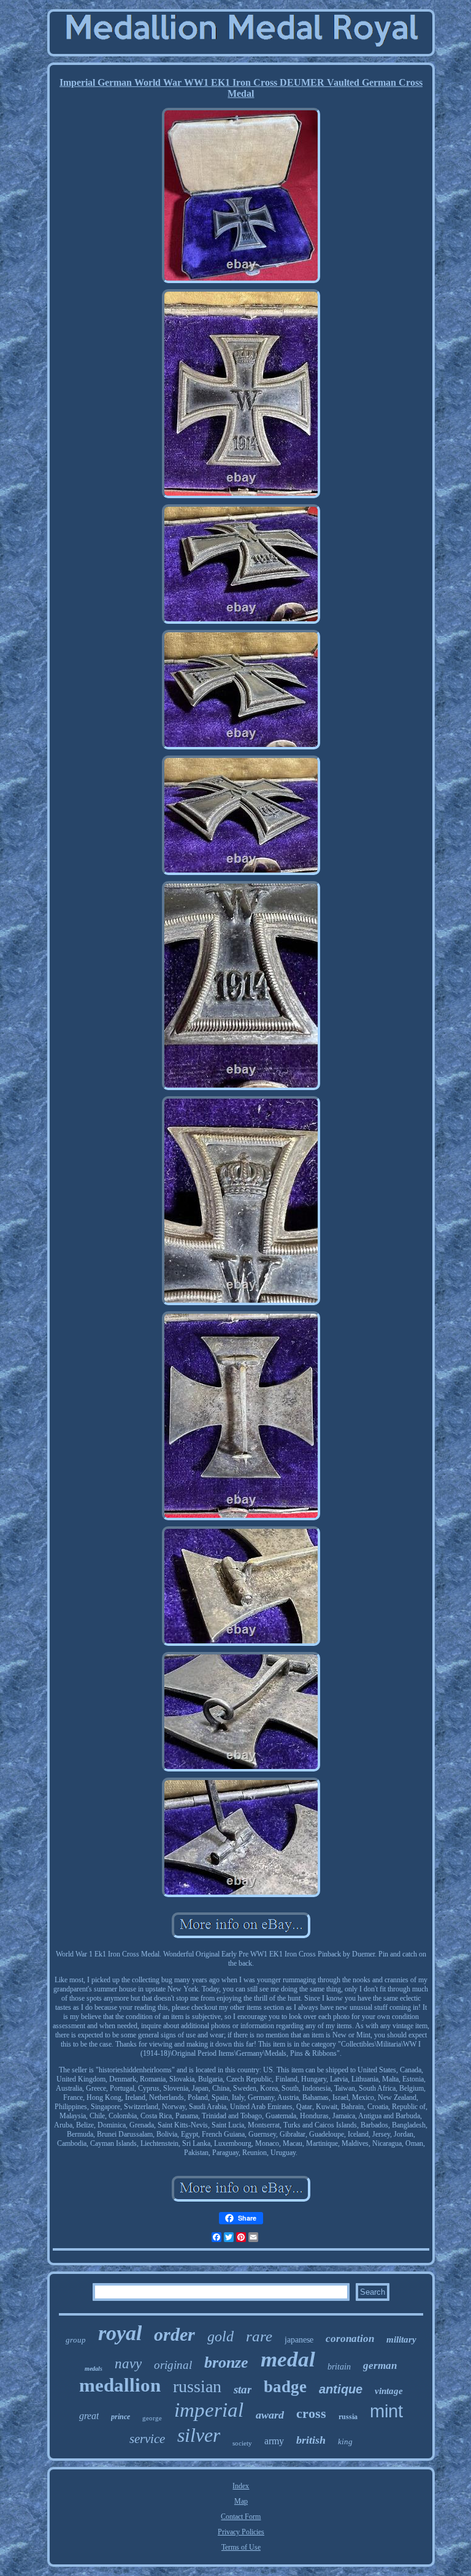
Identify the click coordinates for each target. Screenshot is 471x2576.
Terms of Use (241, 2547)
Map (241, 2501)
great (89, 2416)
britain (339, 2367)
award (270, 2415)
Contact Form (241, 2517)
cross (311, 2413)
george (152, 2418)
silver (199, 2435)
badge (285, 2387)
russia (348, 2417)
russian (197, 2386)
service (147, 2439)
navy (128, 2364)
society (242, 2443)
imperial (209, 2410)
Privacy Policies (241, 2532)
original (173, 2365)
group (76, 2340)
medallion (120, 2385)
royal (120, 2333)
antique (341, 2389)
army (274, 2441)
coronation (350, 2339)
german (380, 2366)
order (174, 2334)
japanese (299, 2340)
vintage (389, 2391)
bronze (226, 2362)
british (311, 2440)
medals (94, 2369)
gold (220, 2336)
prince (121, 2417)
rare (259, 2336)
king (345, 2442)
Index (241, 2486)
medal (288, 2359)
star (243, 2389)
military (401, 2339)
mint (386, 2411)
